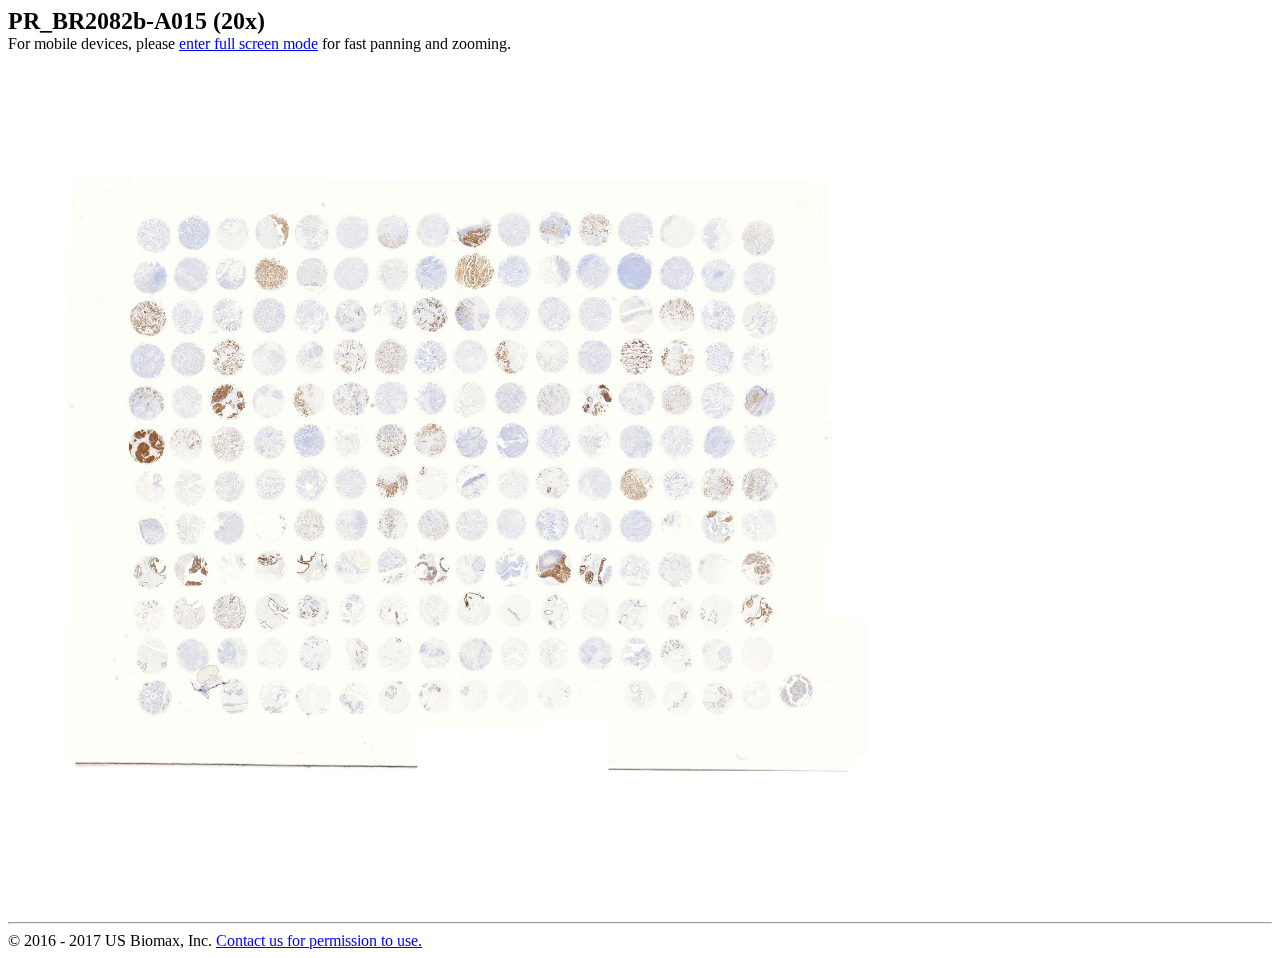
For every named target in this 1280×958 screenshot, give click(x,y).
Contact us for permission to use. (319, 940)
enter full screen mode (248, 43)
